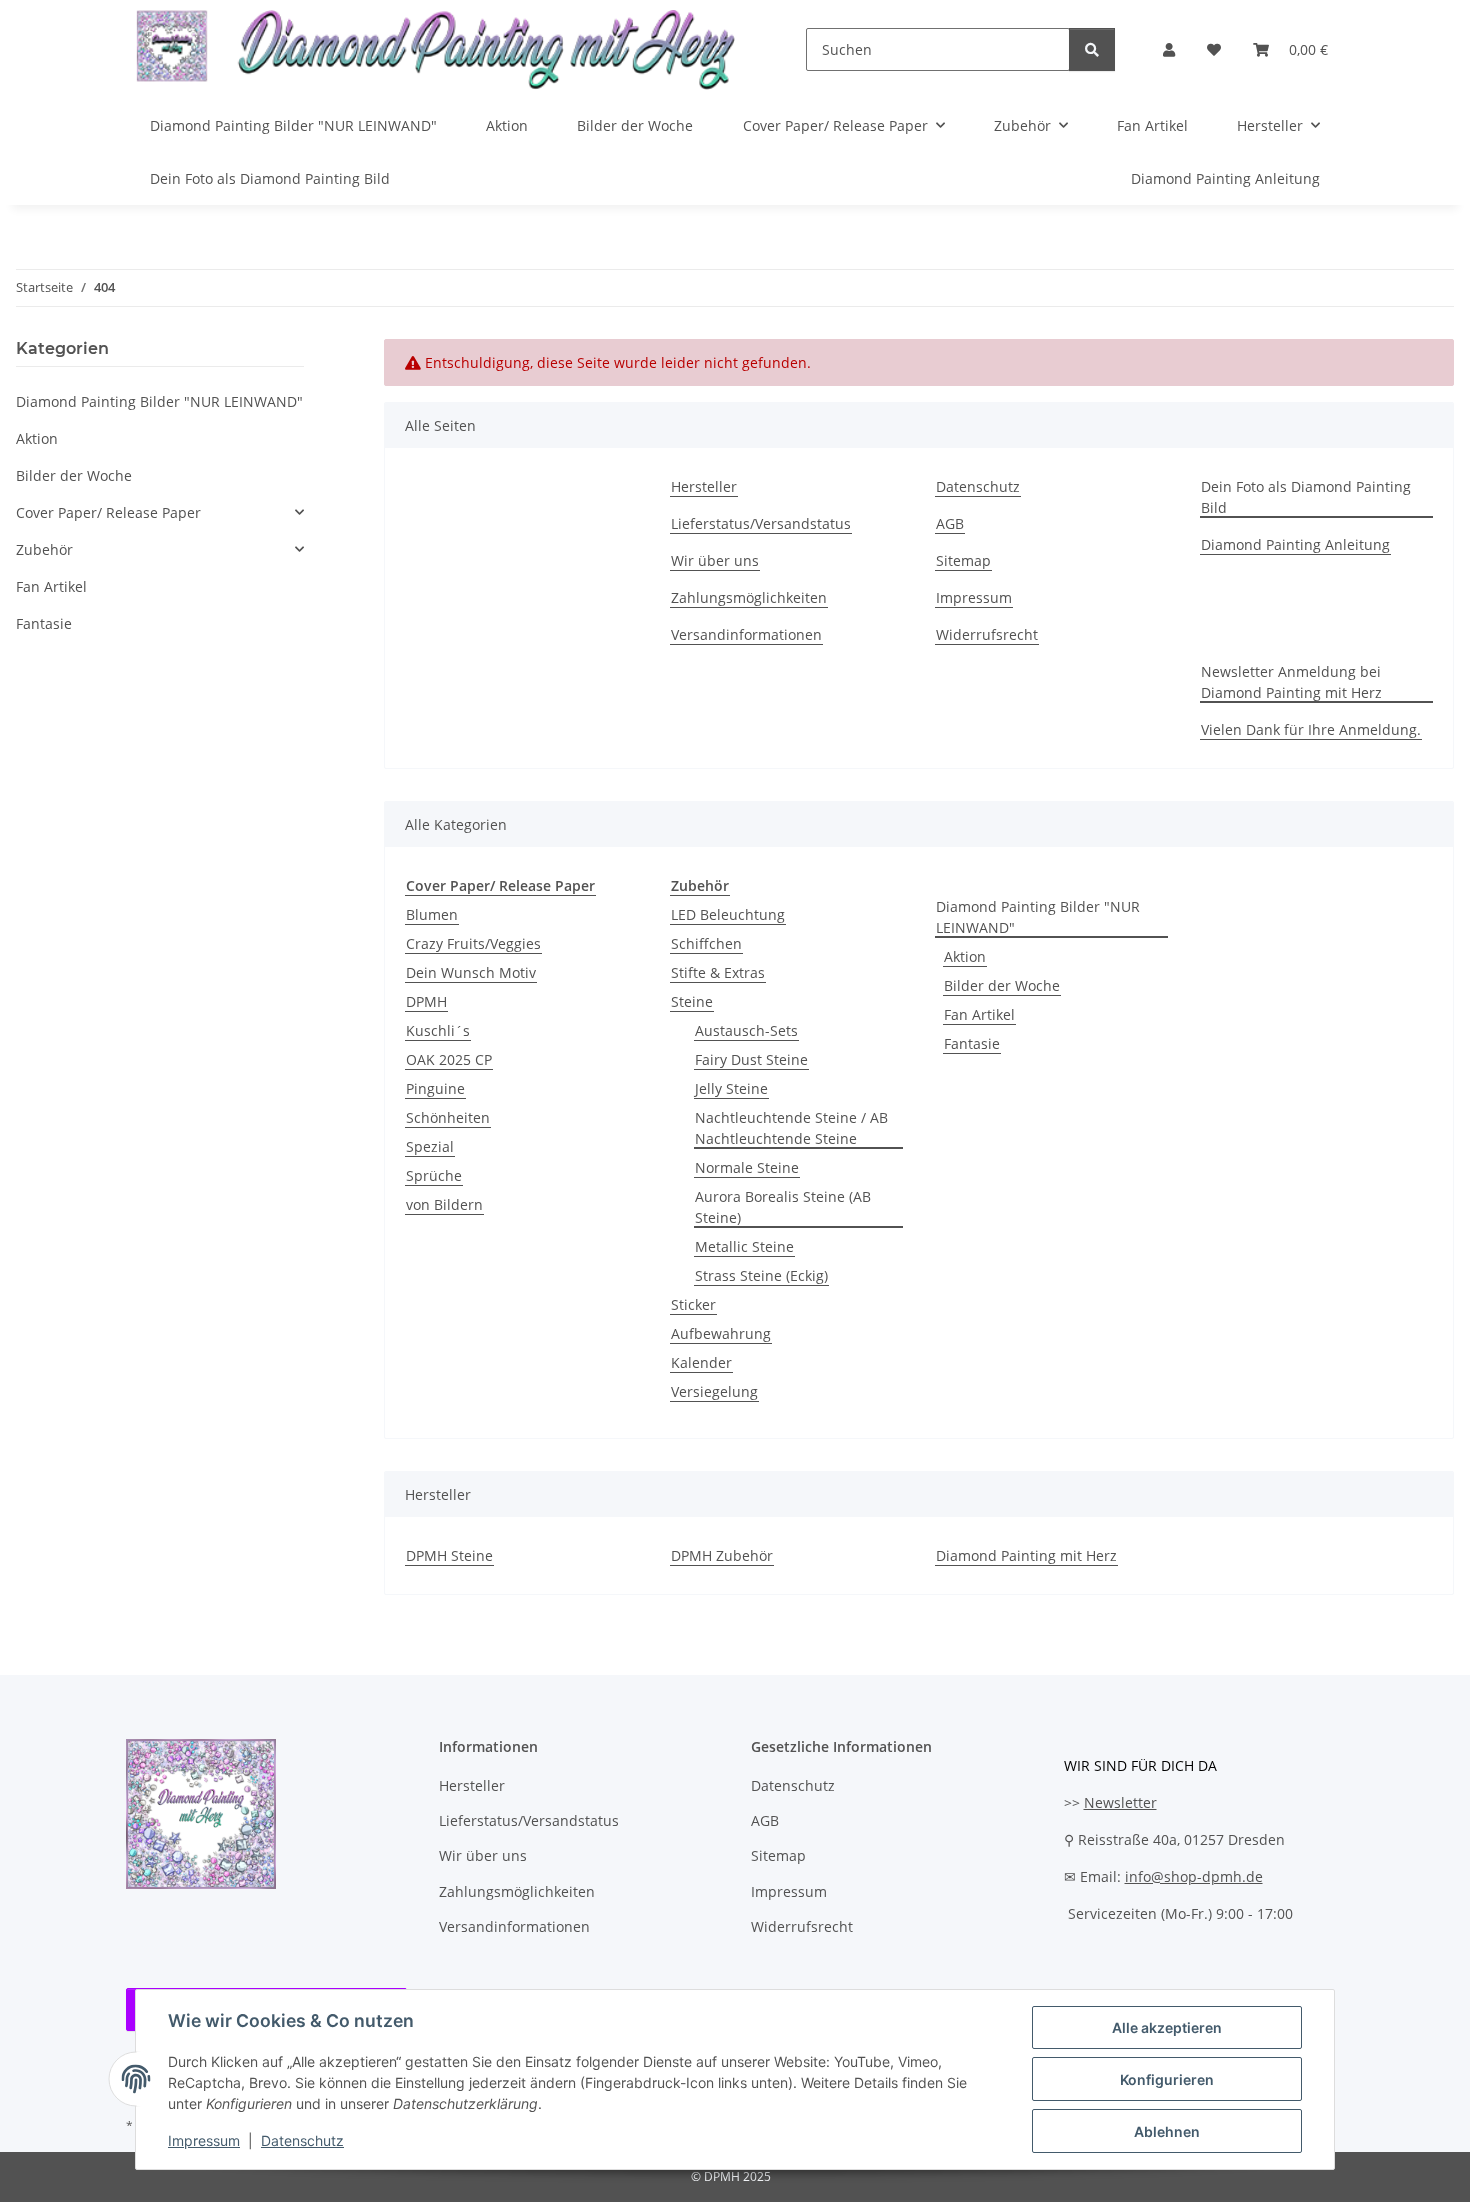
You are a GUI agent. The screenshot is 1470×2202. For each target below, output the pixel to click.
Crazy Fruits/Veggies (473, 943)
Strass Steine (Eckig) (761, 1275)
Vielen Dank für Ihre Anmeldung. (1311, 729)
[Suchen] (1092, 49)
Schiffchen (706, 943)
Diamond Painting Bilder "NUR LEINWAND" (1038, 917)
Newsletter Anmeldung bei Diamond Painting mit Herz (1291, 682)
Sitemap (963, 560)
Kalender (701, 1362)
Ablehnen (1167, 2131)
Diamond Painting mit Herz (1026, 1555)
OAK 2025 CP (449, 1059)
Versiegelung (714, 1391)
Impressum (204, 2140)
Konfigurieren (1167, 2079)
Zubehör (44, 549)
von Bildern (444, 1204)
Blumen (432, 914)
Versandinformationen (746, 634)
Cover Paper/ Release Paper (108, 512)
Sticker (693, 1304)
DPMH (426, 1001)
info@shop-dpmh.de (1194, 1876)
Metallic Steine (744, 1246)
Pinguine (435, 1088)
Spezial (430, 1146)
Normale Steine (747, 1167)
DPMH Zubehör (722, 1555)
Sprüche (434, 1175)
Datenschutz (302, 2140)
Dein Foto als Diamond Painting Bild (270, 178)
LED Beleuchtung (728, 914)
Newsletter (1120, 1802)
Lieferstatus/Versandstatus (761, 523)
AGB (950, 523)
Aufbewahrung (721, 1333)
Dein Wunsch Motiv (471, 972)
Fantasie (972, 1043)
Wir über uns (715, 560)
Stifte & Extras (718, 972)
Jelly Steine (731, 1088)
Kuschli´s (438, 1030)
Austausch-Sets (746, 1030)
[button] (1169, 49)
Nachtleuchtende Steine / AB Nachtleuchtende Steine (791, 1128)
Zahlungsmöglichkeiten (749, 597)
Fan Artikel (979, 1014)
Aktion (965, 956)
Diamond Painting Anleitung (1225, 178)
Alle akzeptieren (1167, 2027)
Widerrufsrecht (987, 634)
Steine (692, 1001)
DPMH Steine (449, 1555)
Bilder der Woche (1002, 985)
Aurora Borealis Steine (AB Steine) (783, 1207)
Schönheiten (448, 1117)
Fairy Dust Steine (751, 1059)
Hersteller (704, 486)
